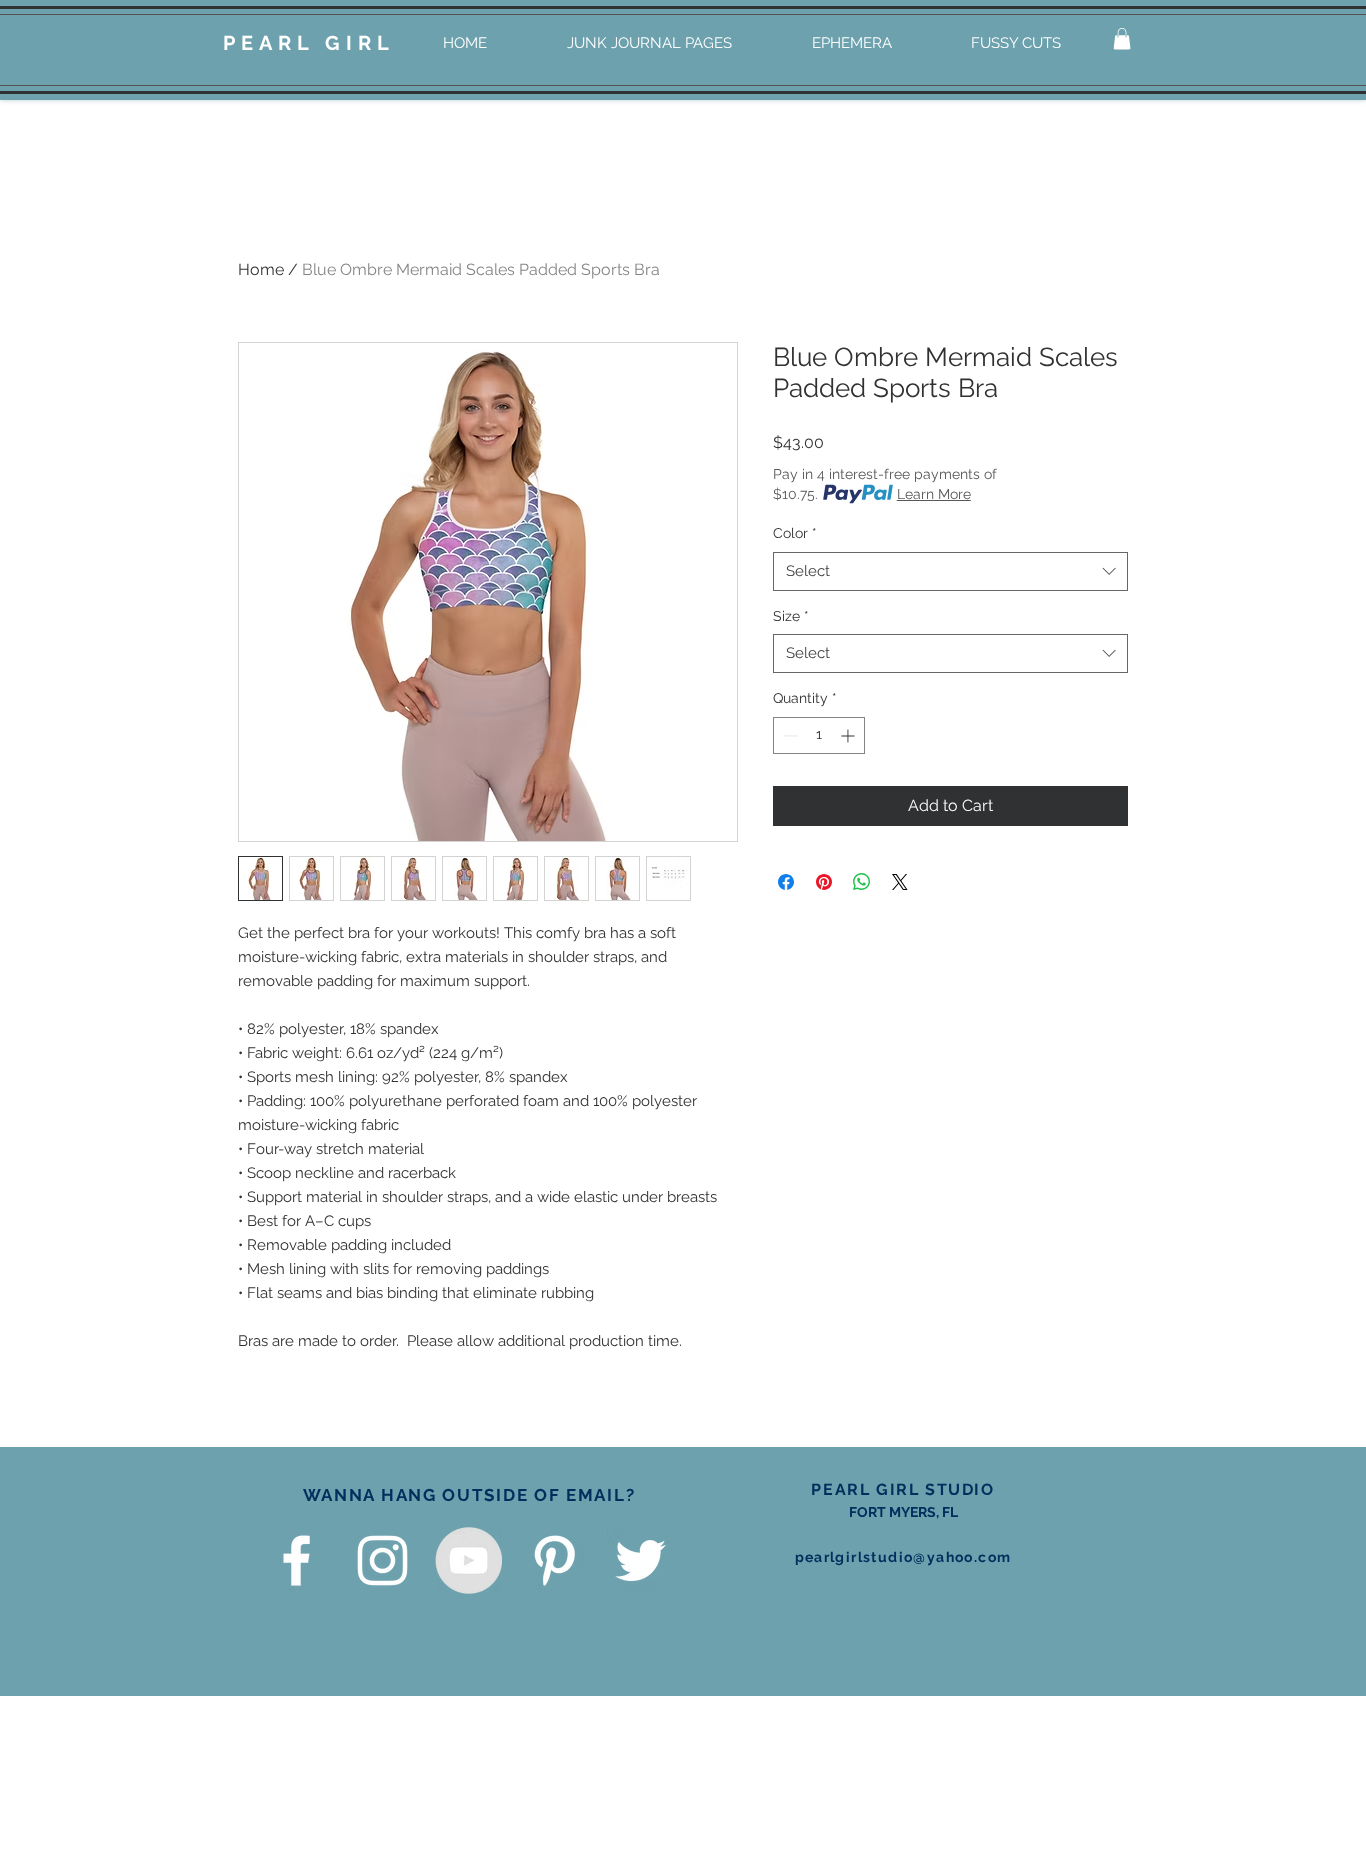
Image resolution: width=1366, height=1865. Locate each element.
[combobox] (950, 571)
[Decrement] (788, 735)
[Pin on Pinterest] (824, 882)
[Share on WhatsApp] (862, 882)
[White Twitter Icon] (640, 1560)
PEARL (268, 43)
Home (261, 269)
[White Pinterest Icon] (554, 1560)
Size (791, 616)
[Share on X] (900, 882)
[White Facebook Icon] (296, 1560)
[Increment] (849, 735)
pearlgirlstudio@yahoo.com (903, 1557)
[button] (1122, 39)
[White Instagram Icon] (382, 1560)
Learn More (934, 494)
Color (795, 533)
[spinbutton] (819, 735)
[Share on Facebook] (786, 882)
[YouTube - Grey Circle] (468, 1560)
